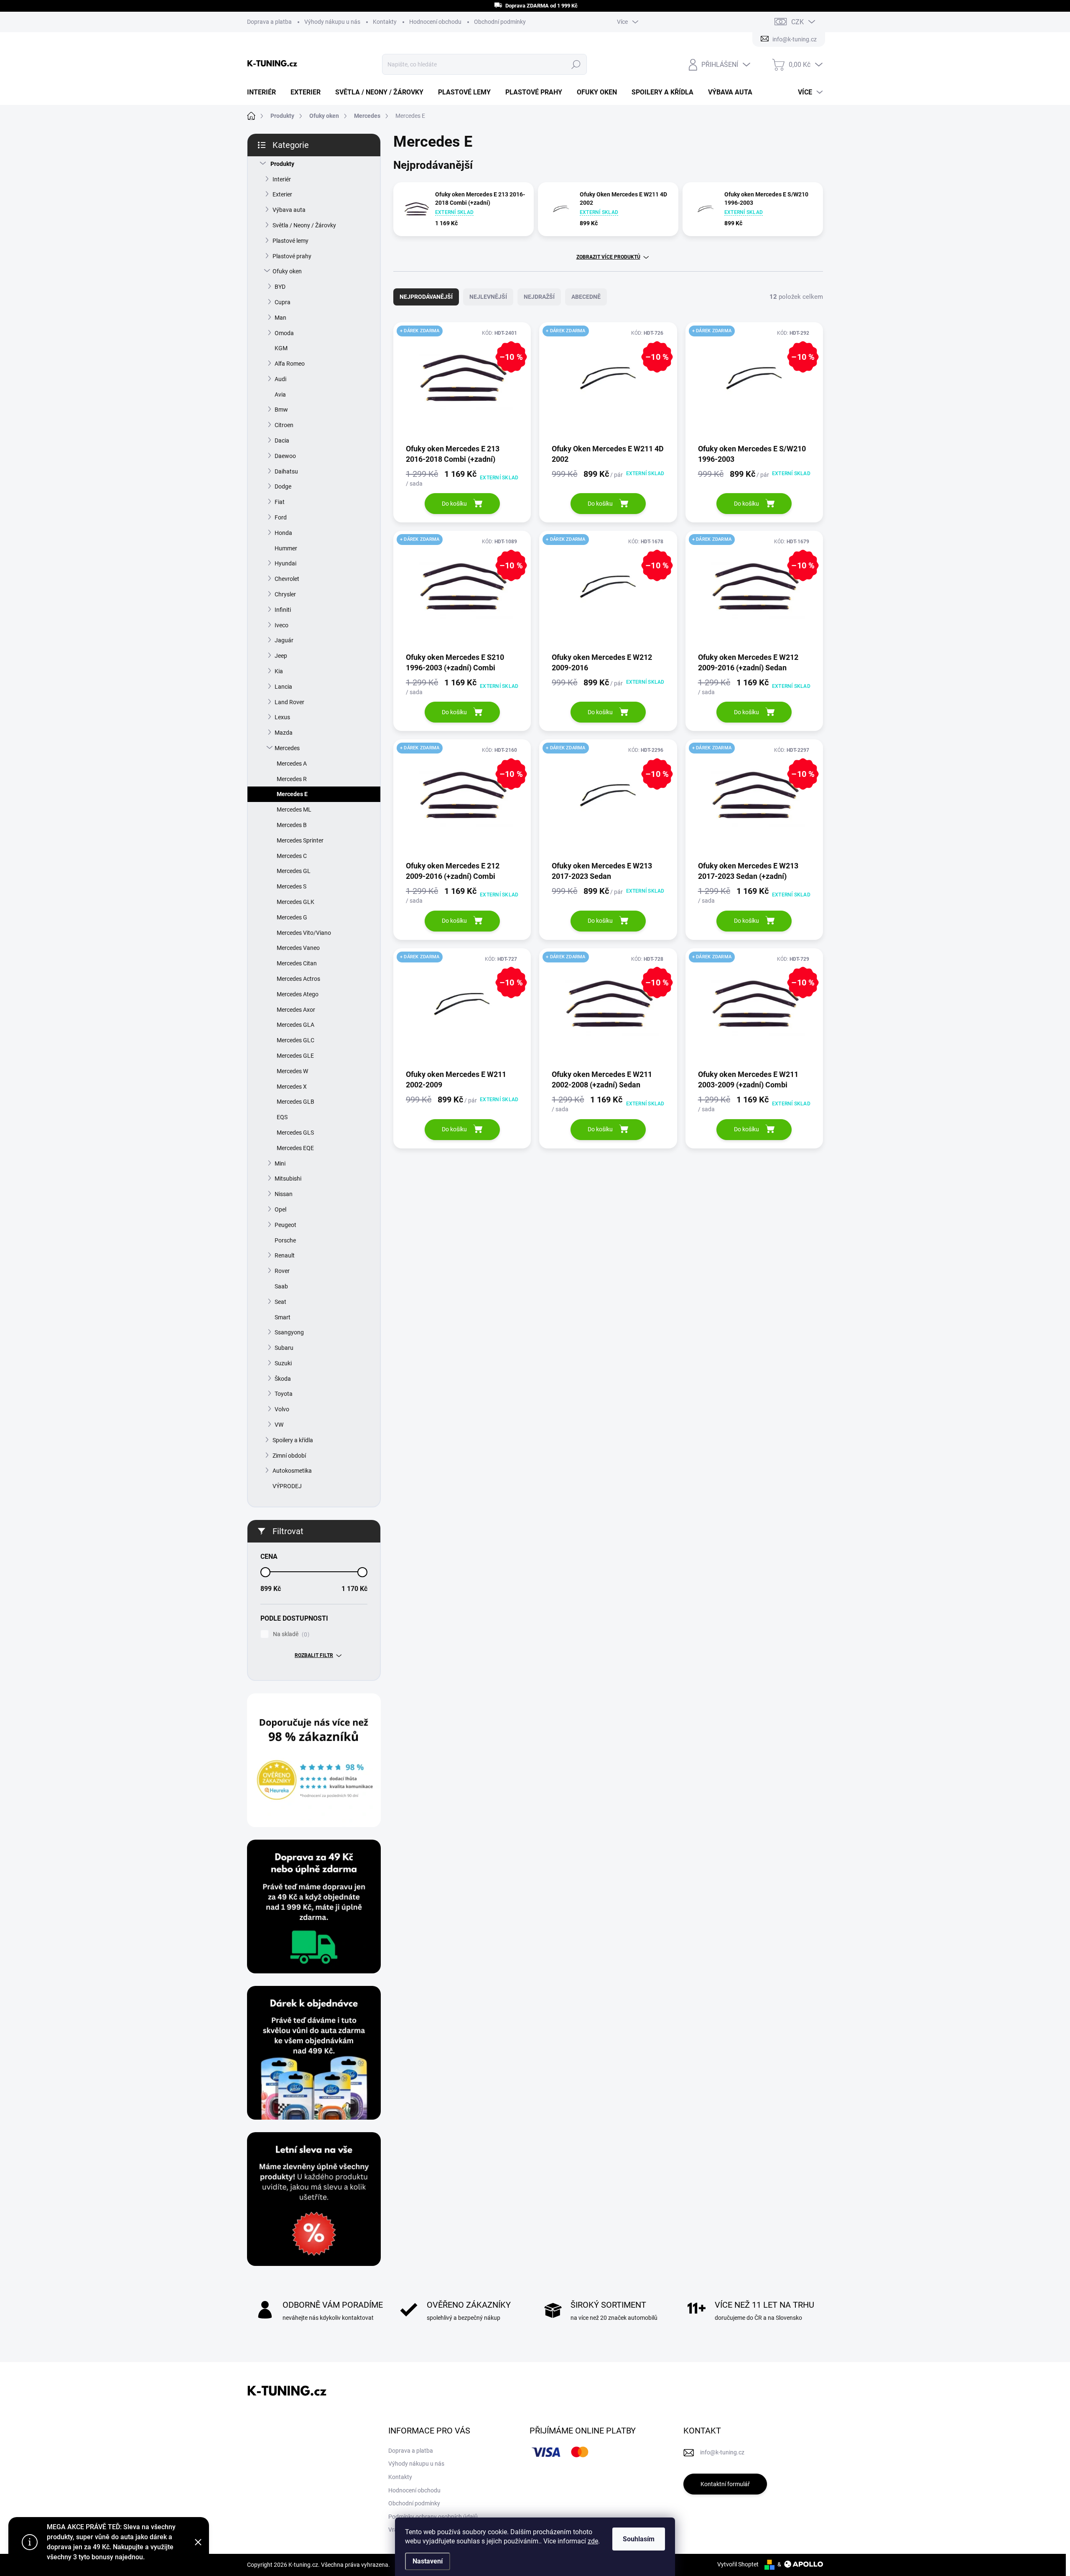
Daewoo (285, 456)
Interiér (282, 179)
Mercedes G (292, 917)
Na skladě (290, 1634)
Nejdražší (539, 297)
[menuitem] (265, 92)
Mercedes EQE (295, 1148)
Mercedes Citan (297, 963)
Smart (283, 1317)
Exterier (282, 194)
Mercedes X (292, 1087)
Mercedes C (292, 856)
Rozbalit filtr (314, 1655)
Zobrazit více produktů (608, 257)
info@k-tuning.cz (722, 2452)
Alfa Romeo (290, 364)
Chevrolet (287, 579)
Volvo (282, 1409)
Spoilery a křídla (293, 1440)
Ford (281, 517)
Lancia (283, 687)
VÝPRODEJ (287, 1486)
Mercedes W (292, 1071)
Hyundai (285, 563)
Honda (283, 533)
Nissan (284, 1194)
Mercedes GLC (296, 1040)
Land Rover (289, 702)
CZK (797, 22)
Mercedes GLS (295, 1133)
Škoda (283, 1379)
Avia (280, 395)
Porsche (285, 1240)
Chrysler (285, 594)
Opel (280, 1209)
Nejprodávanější (426, 297)
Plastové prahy (292, 256)
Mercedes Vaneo (298, 948)
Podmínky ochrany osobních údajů (433, 2517)
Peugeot (285, 1225)
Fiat (280, 502)
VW (279, 1425)
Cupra (283, 302)
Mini (280, 1163)
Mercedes (287, 748)
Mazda (284, 733)
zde (593, 2541)
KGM (281, 348)
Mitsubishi (288, 1179)
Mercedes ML (294, 809)
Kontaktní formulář (725, 2484)
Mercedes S (292, 886)
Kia (279, 671)
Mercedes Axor (296, 1010)
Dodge (283, 486)
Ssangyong (289, 1332)
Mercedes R (292, 779)
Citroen (284, 425)
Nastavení (428, 2561)
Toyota (284, 1394)
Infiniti (283, 610)
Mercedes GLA (296, 1025)
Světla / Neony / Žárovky (304, 225)
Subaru (284, 1348)
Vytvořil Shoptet (738, 2564)
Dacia (282, 440)
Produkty (282, 164)
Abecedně (586, 297)
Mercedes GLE (295, 1056)
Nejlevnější (488, 297)
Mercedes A (292, 764)
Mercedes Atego (298, 994)
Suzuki (283, 1363)
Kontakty (385, 22)
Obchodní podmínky (500, 22)
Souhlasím (639, 2539)
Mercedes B (292, 825)
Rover (282, 1271)
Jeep (281, 656)
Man (280, 318)
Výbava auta (289, 210)
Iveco (282, 625)
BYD (280, 287)
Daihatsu (286, 471)
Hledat (576, 64)
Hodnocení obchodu (435, 22)
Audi (280, 379)
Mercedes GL (294, 871)
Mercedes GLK (296, 902)
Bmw (281, 410)
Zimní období (289, 1456)
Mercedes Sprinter (300, 840)
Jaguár (284, 640)
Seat (280, 1302)
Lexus (282, 717)
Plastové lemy (290, 241)
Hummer (286, 548)
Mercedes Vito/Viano (304, 933)
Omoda (284, 333)
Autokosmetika (292, 1471)
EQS (282, 1117)
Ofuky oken (287, 271)
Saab (281, 1286)
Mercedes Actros (298, 979)
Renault (285, 1255)
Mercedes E (292, 794)
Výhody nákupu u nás (332, 22)
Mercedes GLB (296, 1102)
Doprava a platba (269, 22)
